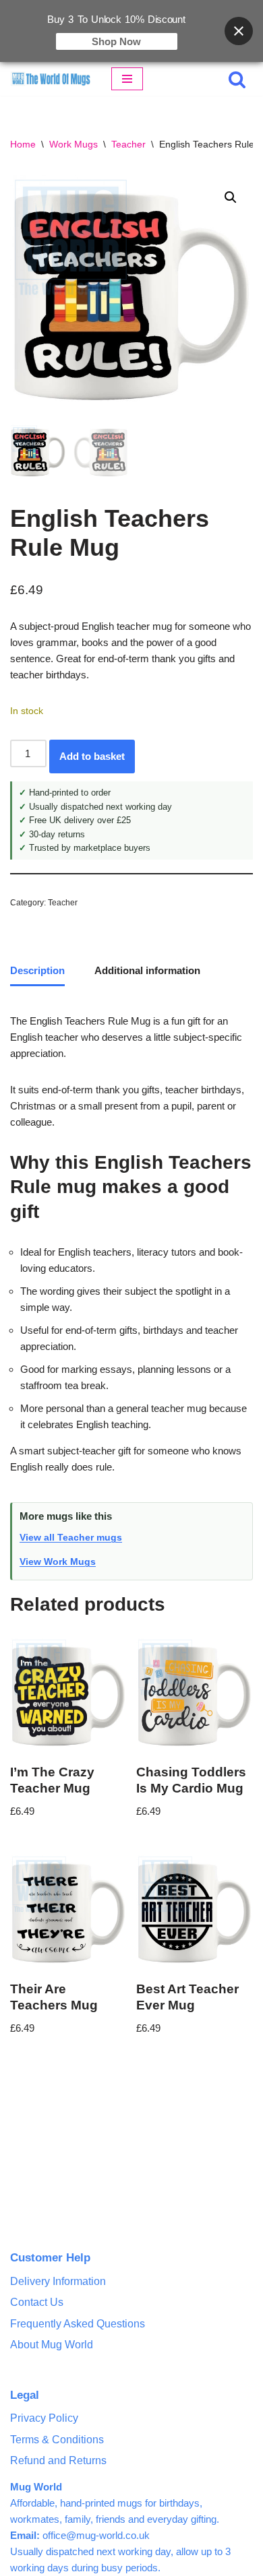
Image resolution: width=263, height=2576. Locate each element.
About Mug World (52, 2345)
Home (23, 144)
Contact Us (37, 2302)
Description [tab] (37, 970)
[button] (231, 197)
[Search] (237, 79)
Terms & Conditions (57, 2440)
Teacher (128, 144)
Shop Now (116, 41)
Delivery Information (58, 2281)
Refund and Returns (58, 2460)
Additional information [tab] (147, 970)
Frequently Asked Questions (78, 2324)
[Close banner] (239, 31)
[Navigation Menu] (127, 79)
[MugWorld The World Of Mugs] (51, 79)
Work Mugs (74, 144)
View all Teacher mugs (71, 1537)
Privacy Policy (44, 2418)
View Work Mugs (58, 1561)
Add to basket (92, 756)
